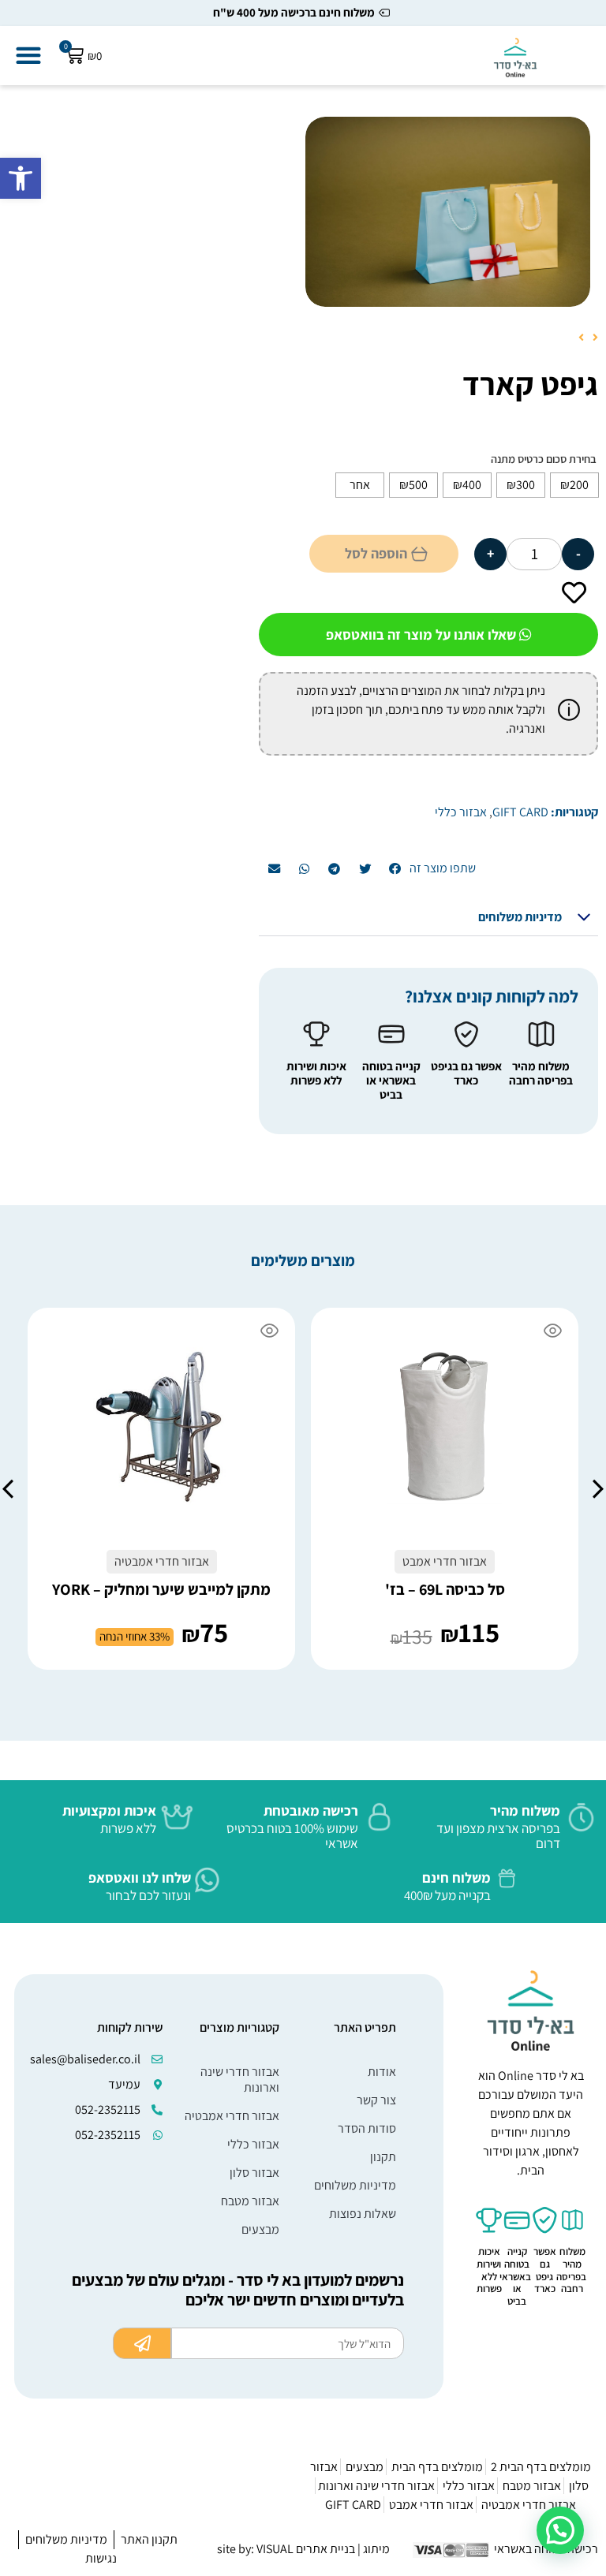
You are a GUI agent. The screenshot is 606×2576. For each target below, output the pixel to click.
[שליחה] (142, 2343)
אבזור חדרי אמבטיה (232, 2116)
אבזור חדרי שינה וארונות (240, 2079)
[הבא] (583, 339)
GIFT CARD (520, 812)
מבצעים (260, 2229)
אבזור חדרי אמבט (431, 2505)
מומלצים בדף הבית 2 (541, 2467)
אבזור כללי (461, 812)
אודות (382, 2072)
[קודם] (593, 339)
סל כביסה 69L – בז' (445, 1589)
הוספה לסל (376, 553)
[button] (21, 178)
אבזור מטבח (250, 2201)
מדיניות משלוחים (520, 917)
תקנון (383, 2157)
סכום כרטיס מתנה (529, 459)
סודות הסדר (367, 2128)
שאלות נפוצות (363, 2214)
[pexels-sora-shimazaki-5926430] (448, 212)
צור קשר (376, 2100)
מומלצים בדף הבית (437, 2467)
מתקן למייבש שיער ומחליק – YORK (161, 1589)
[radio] (574, 485)
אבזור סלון (254, 2173)
